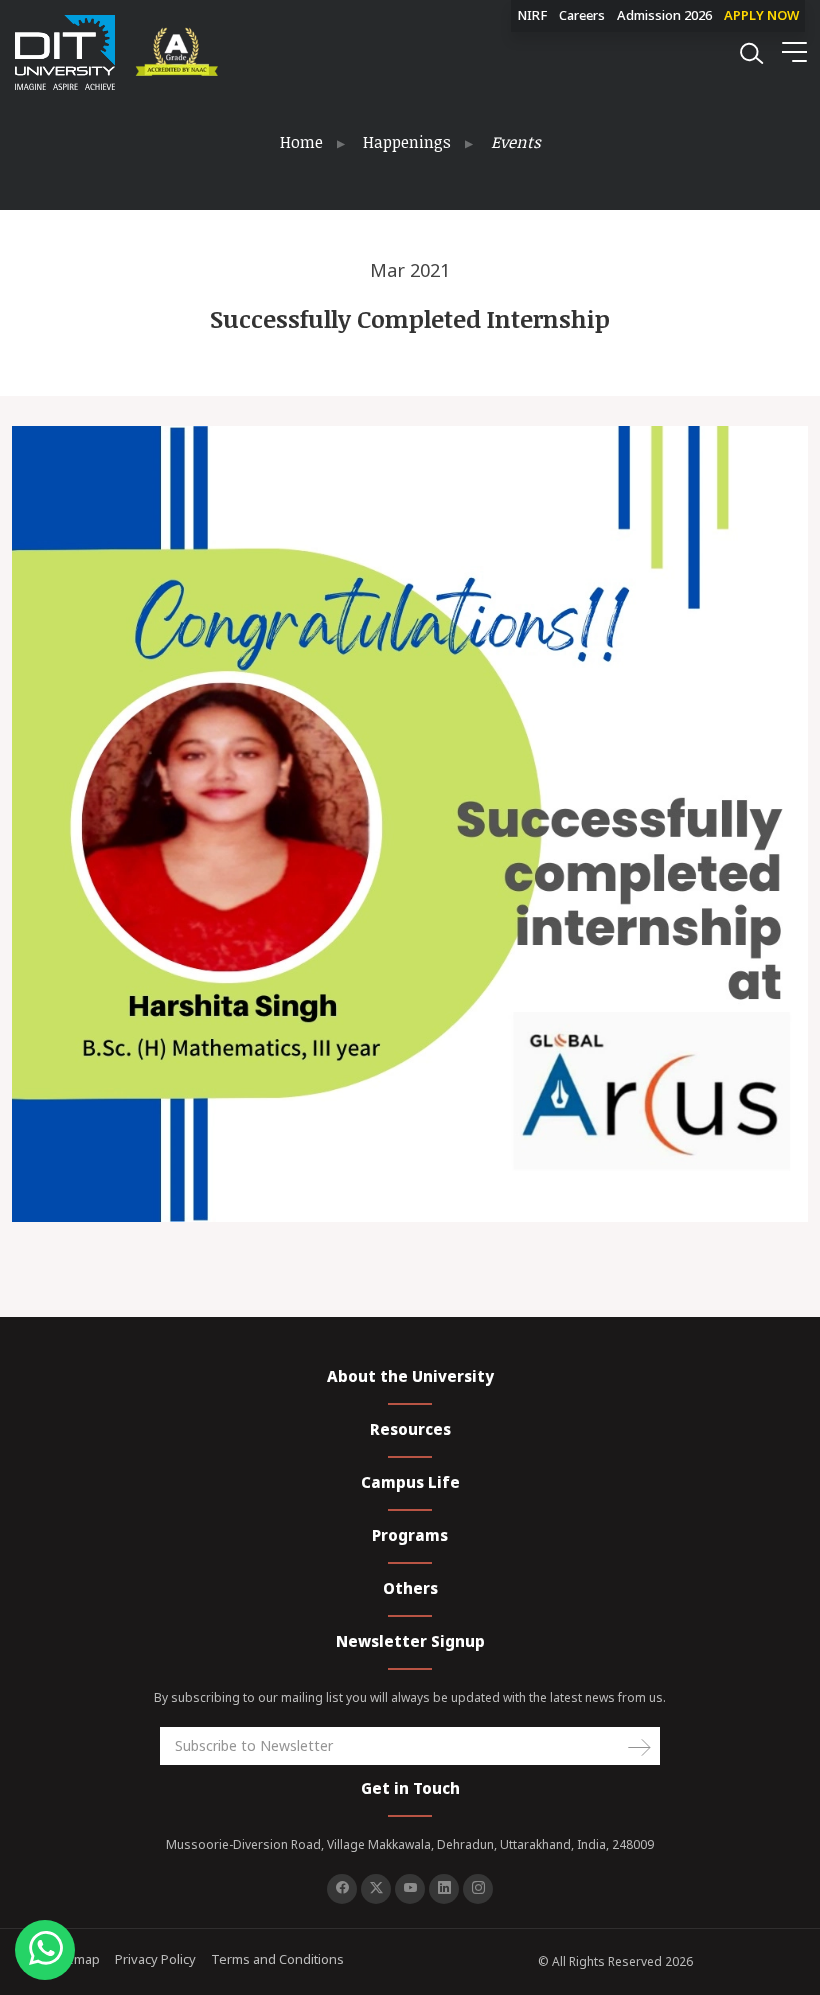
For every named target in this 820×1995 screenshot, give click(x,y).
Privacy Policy (155, 1959)
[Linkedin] (444, 1889)
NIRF (532, 15)
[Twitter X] (376, 1889)
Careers (582, 15)
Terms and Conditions (277, 1959)
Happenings (407, 142)
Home (301, 142)
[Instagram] (478, 1889)
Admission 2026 (664, 15)
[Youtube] (410, 1889)
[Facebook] (342, 1889)
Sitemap (75, 1959)
